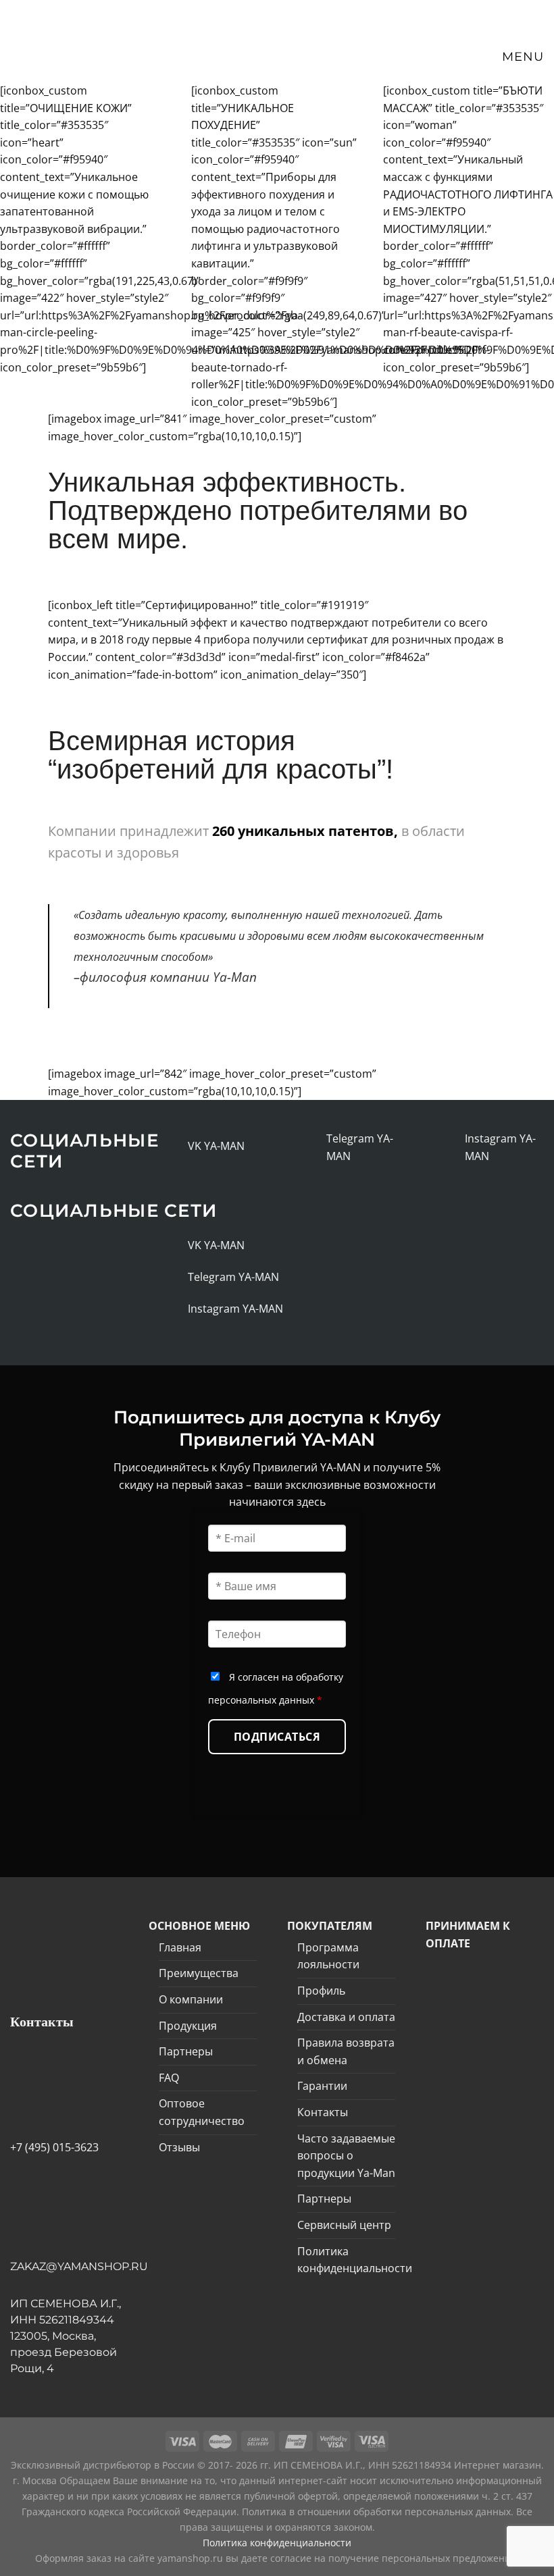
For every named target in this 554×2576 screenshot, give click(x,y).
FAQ (169, 2078)
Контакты (323, 2112)
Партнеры (186, 2051)
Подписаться (277, 1737)
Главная (180, 1947)
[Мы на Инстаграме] (450, 1147)
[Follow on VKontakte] (173, 1146)
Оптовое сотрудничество (202, 2112)
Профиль (321, 1991)
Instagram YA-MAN (235, 1309)
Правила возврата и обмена (346, 2051)
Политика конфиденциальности (355, 2260)
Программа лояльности (328, 1956)
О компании (191, 1999)
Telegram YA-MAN (233, 1277)
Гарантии (322, 2086)
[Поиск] (430, 57)
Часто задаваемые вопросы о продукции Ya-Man (346, 2156)
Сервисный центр (344, 2225)
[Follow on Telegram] (312, 1147)
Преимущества (199, 1973)
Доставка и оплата (346, 2017)
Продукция (188, 2026)
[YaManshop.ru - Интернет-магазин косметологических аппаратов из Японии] (63, 41)
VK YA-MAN (216, 1146)
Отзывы (179, 2147)
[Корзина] (455, 57)
